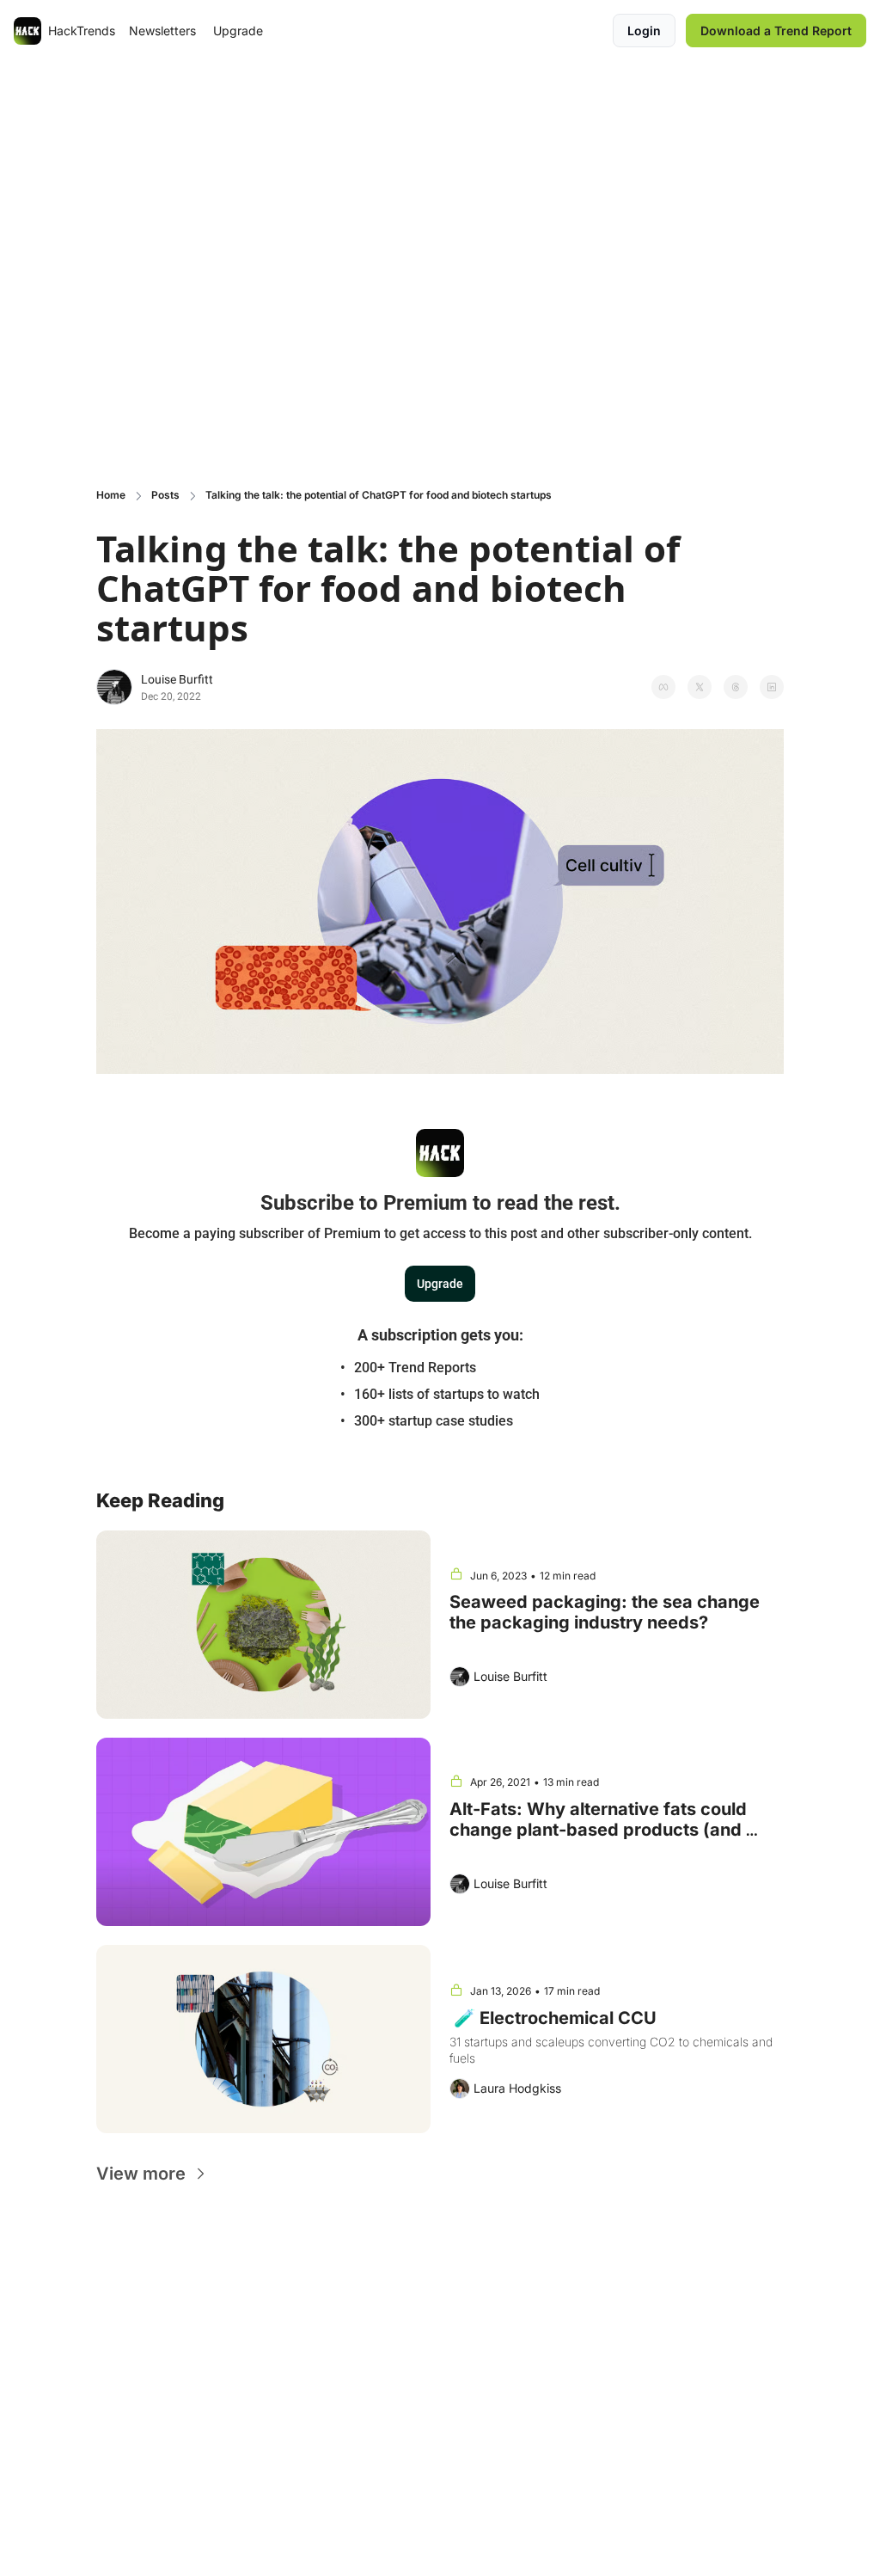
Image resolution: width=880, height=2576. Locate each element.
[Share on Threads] (736, 687)
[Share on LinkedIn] (772, 687)
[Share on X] (700, 687)
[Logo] (27, 31)
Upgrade (440, 1284)
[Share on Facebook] (663, 687)
